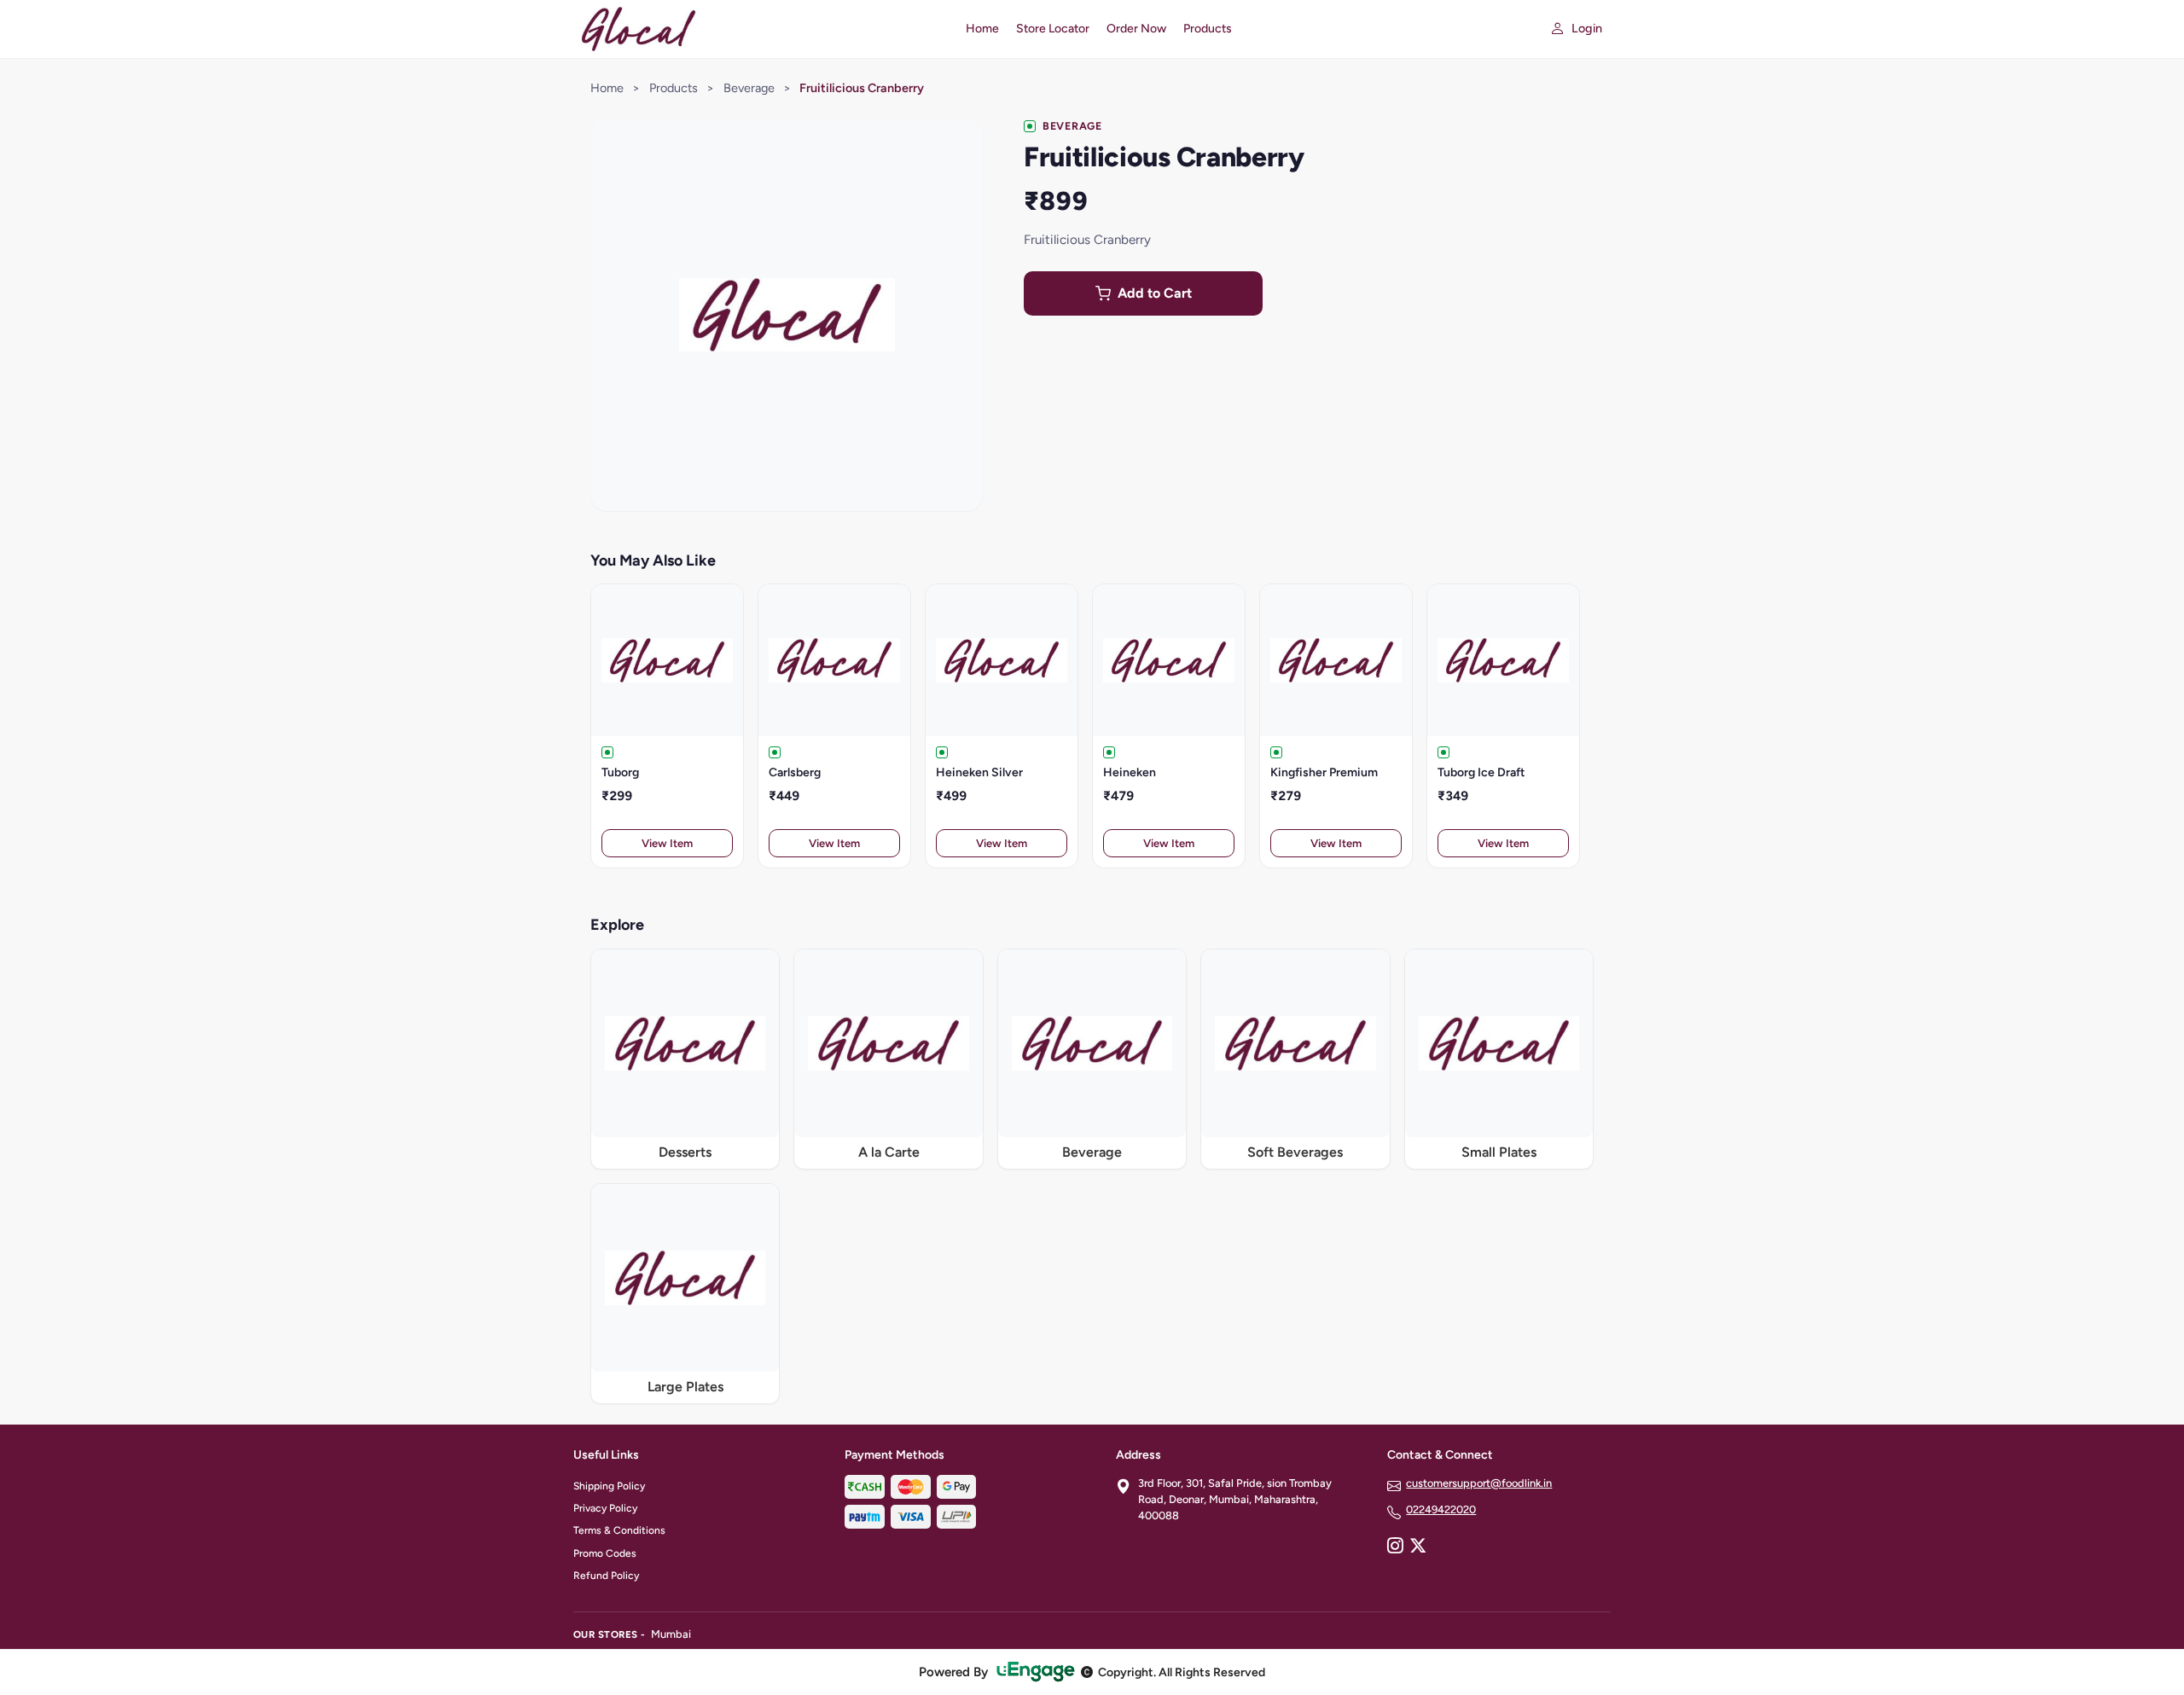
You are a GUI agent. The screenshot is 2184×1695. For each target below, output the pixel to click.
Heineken (1130, 772)
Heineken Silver (979, 772)
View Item (667, 843)
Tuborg (620, 772)
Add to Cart (1155, 293)
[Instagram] (1395, 1547)
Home (982, 29)
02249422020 (1441, 1509)
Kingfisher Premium (1324, 772)
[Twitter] (1418, 1547)
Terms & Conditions (619, 1530)
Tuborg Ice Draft (1481, 772)
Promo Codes (605, 1553)
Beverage (749, 88)
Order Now (1136, 29)
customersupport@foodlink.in (1479, 1483)
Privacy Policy (605, 1508)
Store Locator (1053, 29)
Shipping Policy (609, 1486)
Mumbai (671, 1634)
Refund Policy (606, 1576)
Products (1208, 29)
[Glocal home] (759, 29)
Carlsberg (795, 772)
